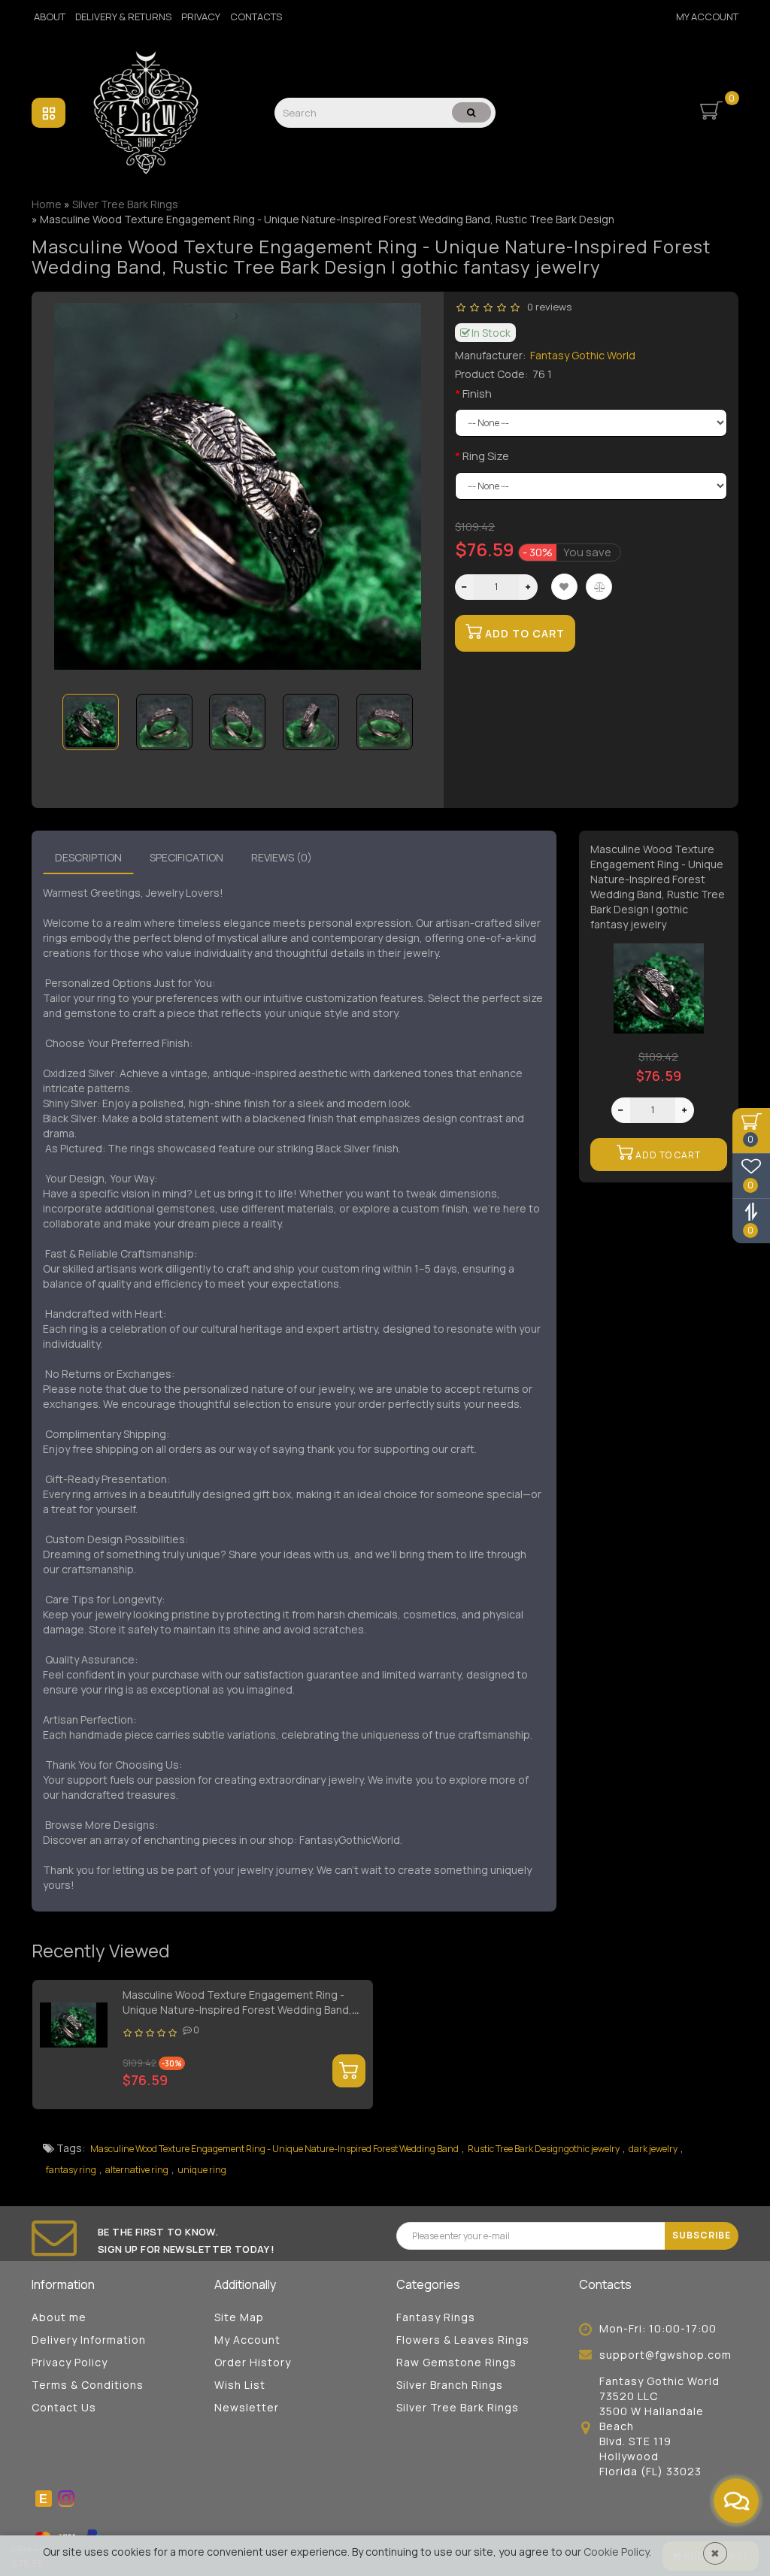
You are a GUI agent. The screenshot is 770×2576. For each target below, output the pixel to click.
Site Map (239, 2317)
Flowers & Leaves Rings (463, 2340)
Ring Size (486, 456)
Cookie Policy (616, 2552)
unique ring (202, 2170)
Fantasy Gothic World (583, 355)
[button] (400, 711)
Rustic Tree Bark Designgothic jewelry (544, 2149)
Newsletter (247, 2407)
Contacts (256, 17)
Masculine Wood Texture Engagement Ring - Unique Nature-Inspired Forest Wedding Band (274, 2149)
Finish (477, 394)
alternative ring (137, 2170)
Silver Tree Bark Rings (458, 2407)
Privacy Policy (70, 2362)
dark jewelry (653, 2149)
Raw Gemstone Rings (456, 2362)
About (50, 17)
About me (59, 2317)
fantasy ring (71, 2170)
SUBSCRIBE (702, 2235)
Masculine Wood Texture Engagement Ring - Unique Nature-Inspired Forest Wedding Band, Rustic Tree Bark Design (237, 2010)
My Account (707, 17)
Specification (186, 857)
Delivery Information (89, 2340)
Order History (253, 2362)
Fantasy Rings (436, 2317)
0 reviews (547, 307)
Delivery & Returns (123, 17)
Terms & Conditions (88, 2385)
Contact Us (64, 2407)
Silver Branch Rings (450, 2385)
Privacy (201, 17)
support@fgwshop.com (665, 2355)
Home (47, 204)
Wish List (240, 2385)
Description (88, 857)
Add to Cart (523, 633)
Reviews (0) (282, 857)
